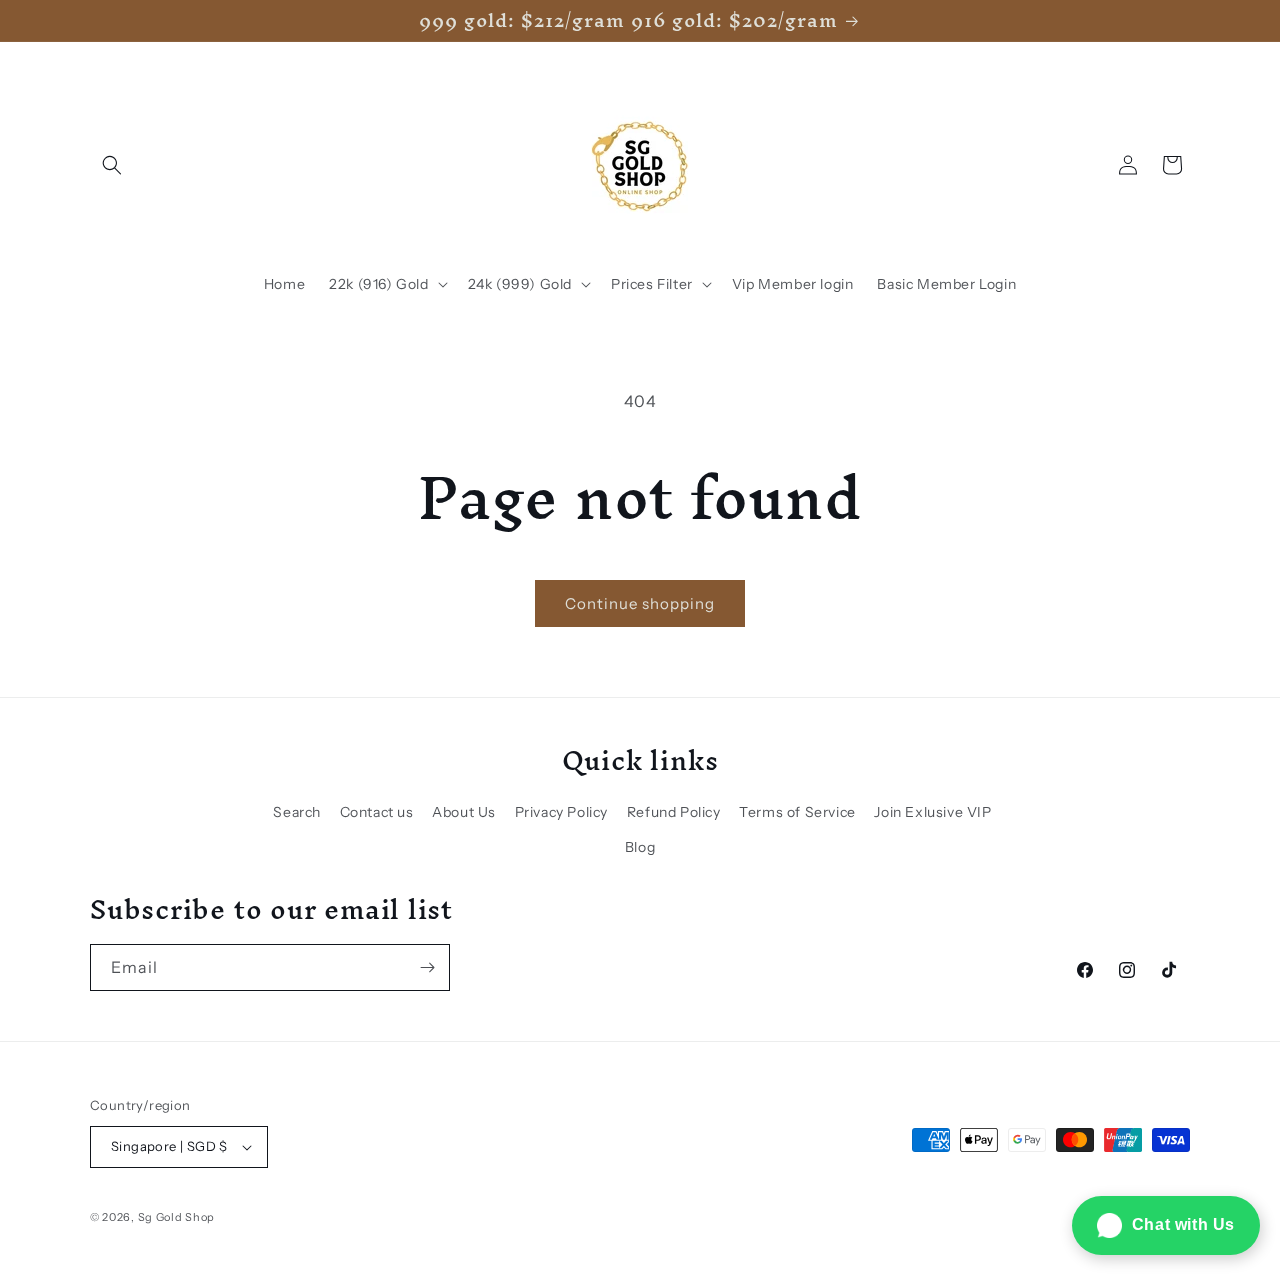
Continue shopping (640, 603)
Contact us (377, 812)
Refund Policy (674, 812)
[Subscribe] (427, 967)
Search (297, 812)
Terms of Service (797, 812)
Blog (640, 847)
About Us (464, 812)
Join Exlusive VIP (932, 812)
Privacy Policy (561, 812)
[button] (112, 165)
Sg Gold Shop (176, 1217)
